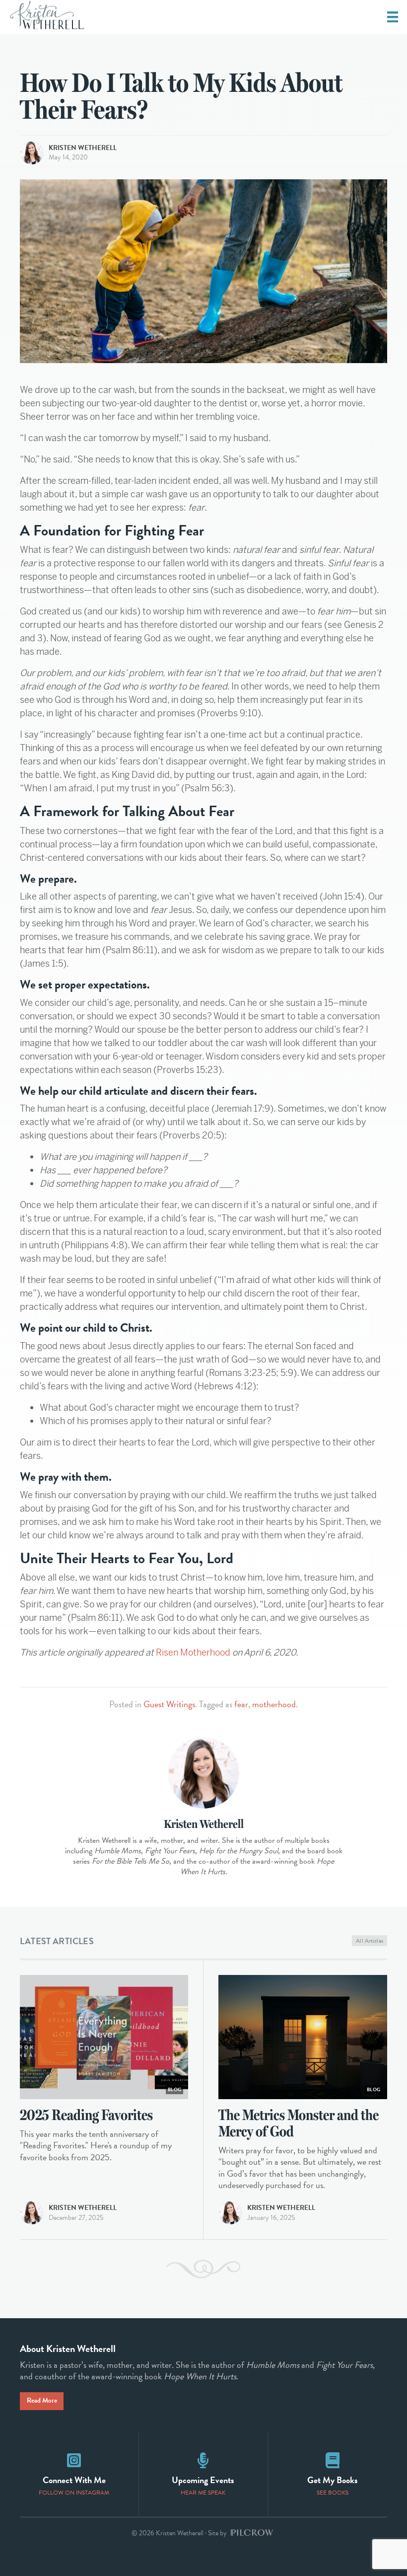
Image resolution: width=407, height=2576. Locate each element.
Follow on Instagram (74, 2493)
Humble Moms (273, 2365)
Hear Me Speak (203, 2493)
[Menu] (393, 17)
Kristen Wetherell (83, 148)
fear (241, 1704)
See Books (333, 2493)
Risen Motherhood (193, 1652)
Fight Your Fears (344, 2365)
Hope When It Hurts (200, 2376)
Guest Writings (169, 1704)
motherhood (274, 1704)
